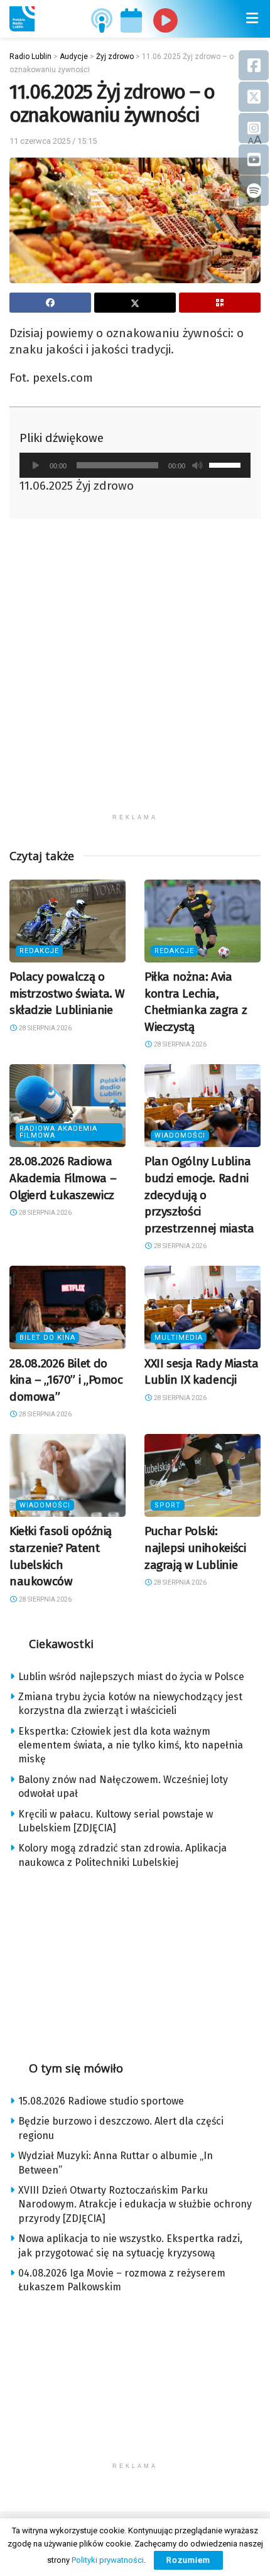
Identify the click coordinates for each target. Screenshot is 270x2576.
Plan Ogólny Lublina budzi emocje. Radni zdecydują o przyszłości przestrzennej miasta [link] (199, 1194)
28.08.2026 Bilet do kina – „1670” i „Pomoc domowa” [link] (66, 1380)
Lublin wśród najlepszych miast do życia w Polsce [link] (131, 1677)
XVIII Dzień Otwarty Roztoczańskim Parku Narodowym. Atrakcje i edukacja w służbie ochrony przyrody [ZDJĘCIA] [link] (135, 2204)
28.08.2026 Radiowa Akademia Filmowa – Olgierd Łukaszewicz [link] (63, 1178)
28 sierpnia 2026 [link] (45, 1028)
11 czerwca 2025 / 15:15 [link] (53, 141)
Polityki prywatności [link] (108, 2560)
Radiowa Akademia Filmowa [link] (58, 1132)
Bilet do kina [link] (47, 1338)
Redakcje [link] (39, 951)
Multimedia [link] (179, 1338)
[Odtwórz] (36, 465)
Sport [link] (168, 1505)
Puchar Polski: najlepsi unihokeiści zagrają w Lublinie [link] (195, 1548)
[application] (135, 465)
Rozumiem (188, 2560)
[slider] (227, 464)
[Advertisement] (135, 672)
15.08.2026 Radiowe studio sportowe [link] (101, 2101)
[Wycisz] (197, 465)
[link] (22, 19)
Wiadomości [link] (180, 1135)
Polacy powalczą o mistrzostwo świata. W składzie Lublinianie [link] (67, 993)
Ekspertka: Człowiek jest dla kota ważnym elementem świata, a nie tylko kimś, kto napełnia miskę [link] (131, 1745)
